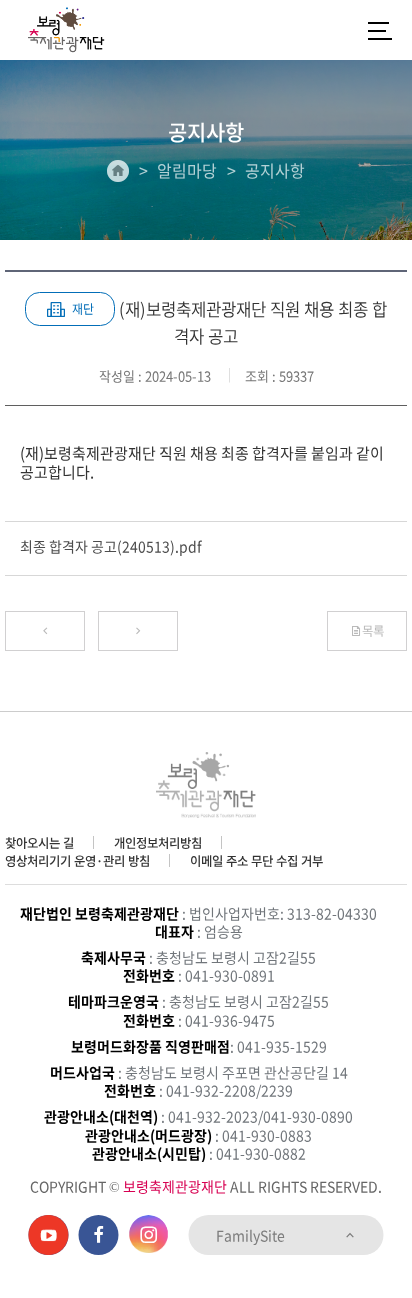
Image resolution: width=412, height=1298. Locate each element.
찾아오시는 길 (39, 843)
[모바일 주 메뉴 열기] (380, 30)
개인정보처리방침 (158, 843)
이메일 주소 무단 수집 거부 (256, 861)
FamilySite (252, 1235)
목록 (373, 631)
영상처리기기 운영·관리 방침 (77, 861)
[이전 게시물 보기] (45, 631)
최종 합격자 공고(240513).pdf (111, 546)
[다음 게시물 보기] (138, 631)
